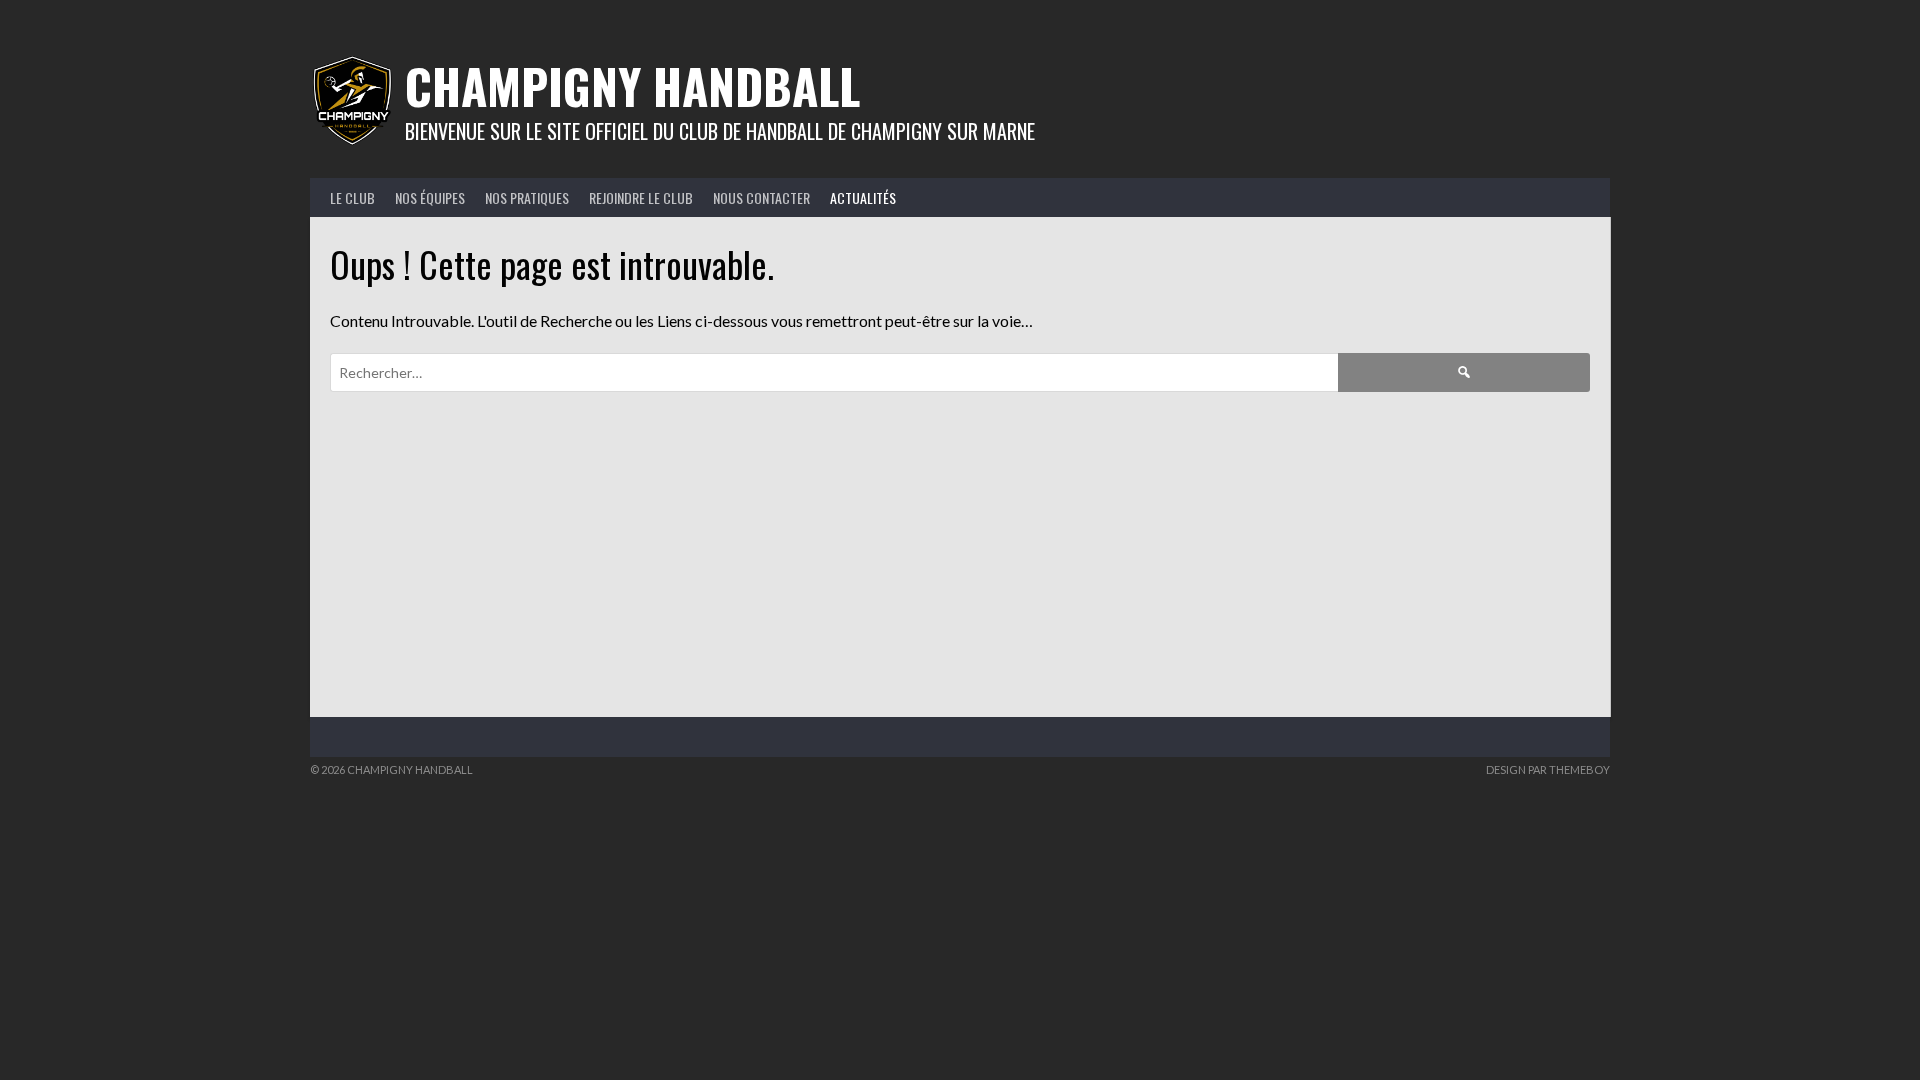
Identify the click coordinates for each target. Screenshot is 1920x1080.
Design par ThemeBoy (1548, 769)
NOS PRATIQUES (527, 197)
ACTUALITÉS (863, 197)
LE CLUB (352, 197)
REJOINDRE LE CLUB (641, 197)
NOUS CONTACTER (761, 197)
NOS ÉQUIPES (430, 197)
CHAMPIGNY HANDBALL (632, 85)
